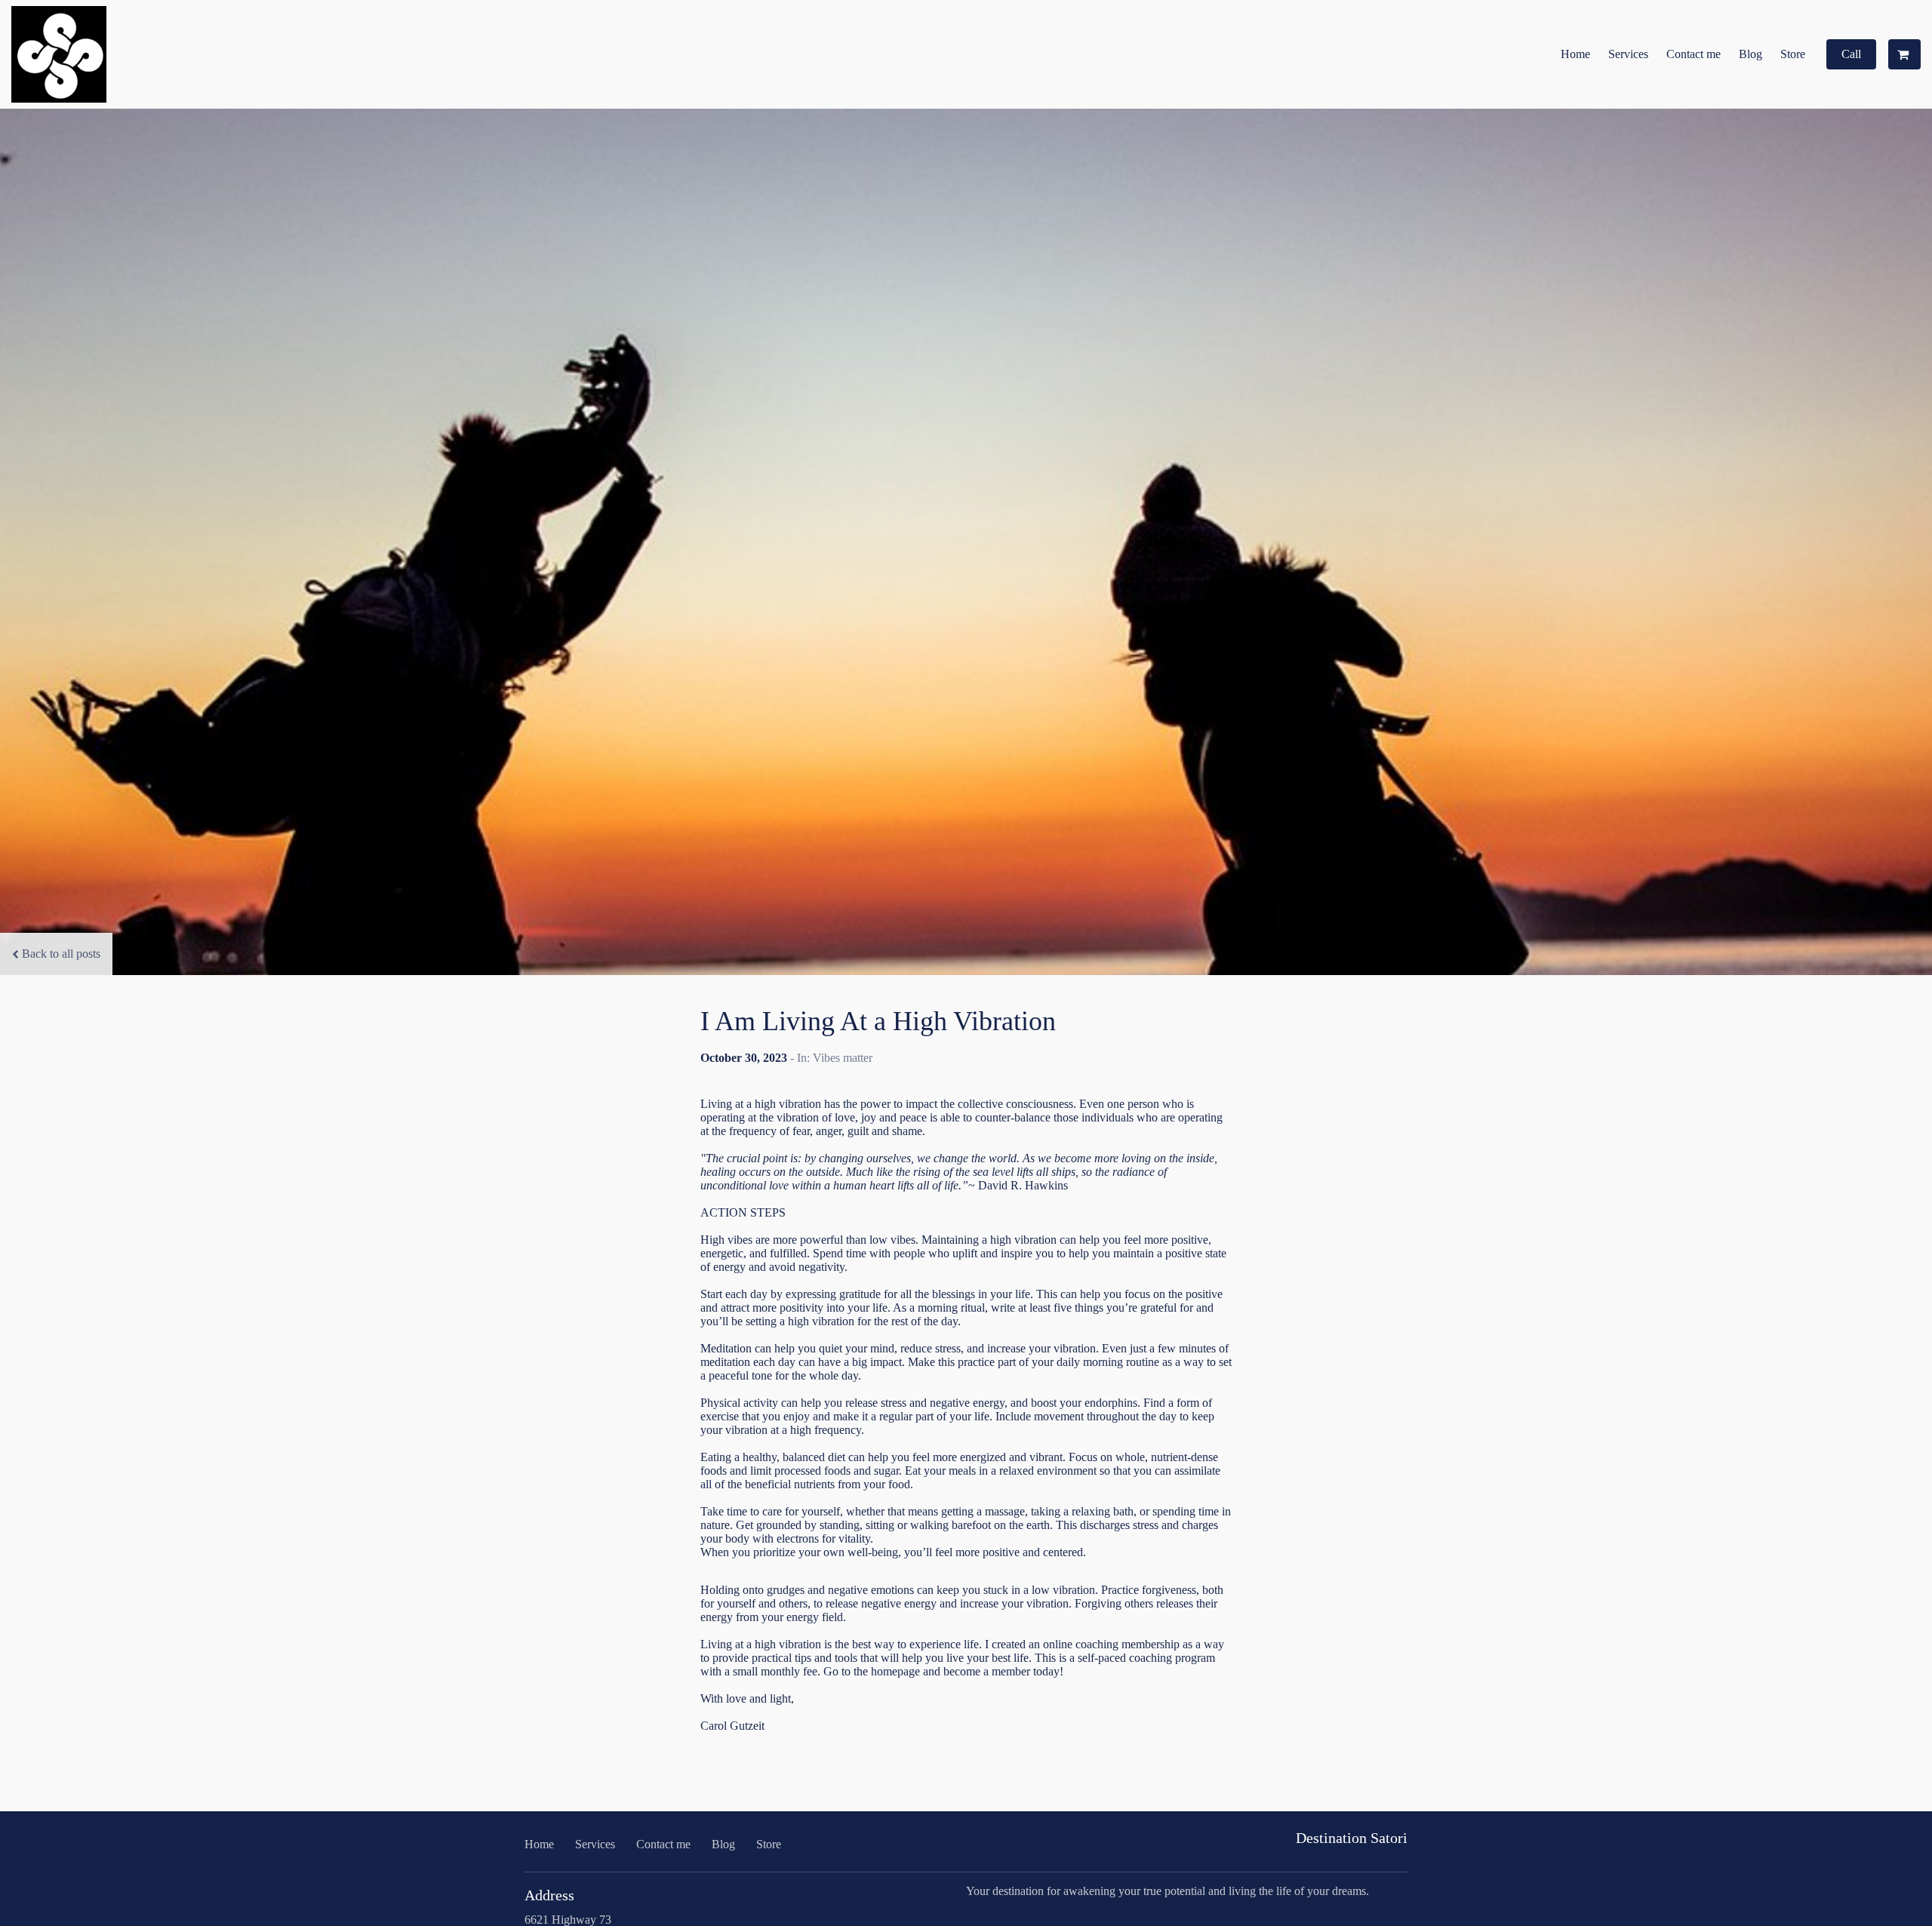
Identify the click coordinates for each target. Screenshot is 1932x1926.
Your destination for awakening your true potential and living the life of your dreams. (1168, 1891)
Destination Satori (1352, 1838)
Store (1793, 54)
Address (549, 1895)
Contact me (1694, 54)
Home (1575, 54)
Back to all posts (61, 954)
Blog (1750, 54)
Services (1628, 54)
